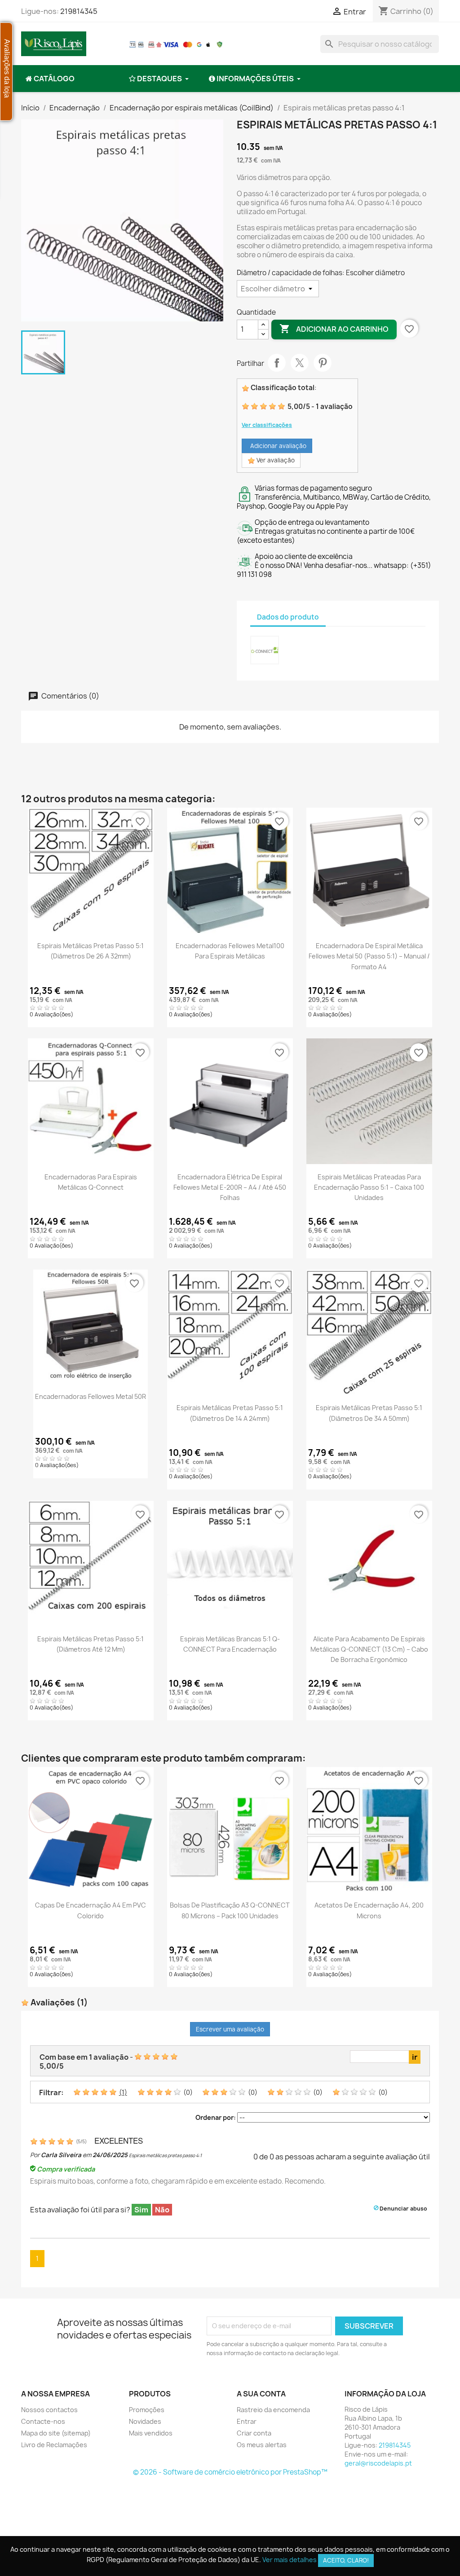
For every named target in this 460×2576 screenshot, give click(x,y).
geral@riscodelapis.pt (378, 2463)
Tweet (300, 363)
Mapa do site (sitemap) (56, 2433)
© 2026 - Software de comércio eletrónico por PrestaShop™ (230, 2472)
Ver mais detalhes (290, 2560)
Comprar (230, 929)
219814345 (79, 11)
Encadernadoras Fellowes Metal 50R (91, 1396)
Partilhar (277, 363)
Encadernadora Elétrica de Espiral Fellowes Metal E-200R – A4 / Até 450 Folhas (230, 1187)
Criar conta (254, 2433)
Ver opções (91, 929)
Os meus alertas (262, 2445)
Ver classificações (267, 425)
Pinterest (323, 363)
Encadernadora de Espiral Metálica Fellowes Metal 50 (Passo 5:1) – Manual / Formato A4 (369, 956)
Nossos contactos (49, 2410)
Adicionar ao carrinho (334, 329)
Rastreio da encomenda (273, 2410)
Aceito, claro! (346, 2560)
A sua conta (261, 2394)
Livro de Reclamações (54, 2445)
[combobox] (380, 44)
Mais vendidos (151, 2433)
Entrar (247, 2421)
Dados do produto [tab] (288, 617)
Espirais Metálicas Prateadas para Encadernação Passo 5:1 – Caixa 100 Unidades (369, 1187)
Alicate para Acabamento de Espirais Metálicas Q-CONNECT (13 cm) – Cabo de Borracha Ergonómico (369, 1649)
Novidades (145, 2421)
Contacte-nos (43, 2421)
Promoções (147, 2410)
